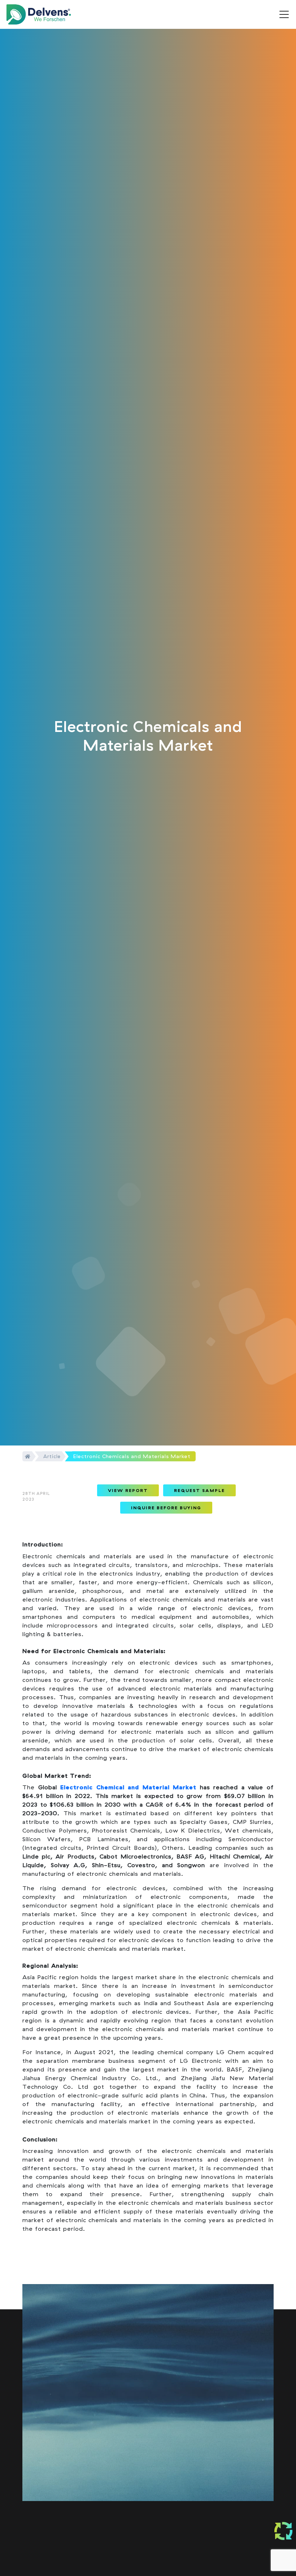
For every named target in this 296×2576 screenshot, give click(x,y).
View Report (128, 1490)
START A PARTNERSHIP (131, 2444)
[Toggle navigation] (284, 14)
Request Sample (199, 1490)
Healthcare (170, 2569)
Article (52, 1456)
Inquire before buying (166, 1508)
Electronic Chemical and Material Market (128, 1787)
